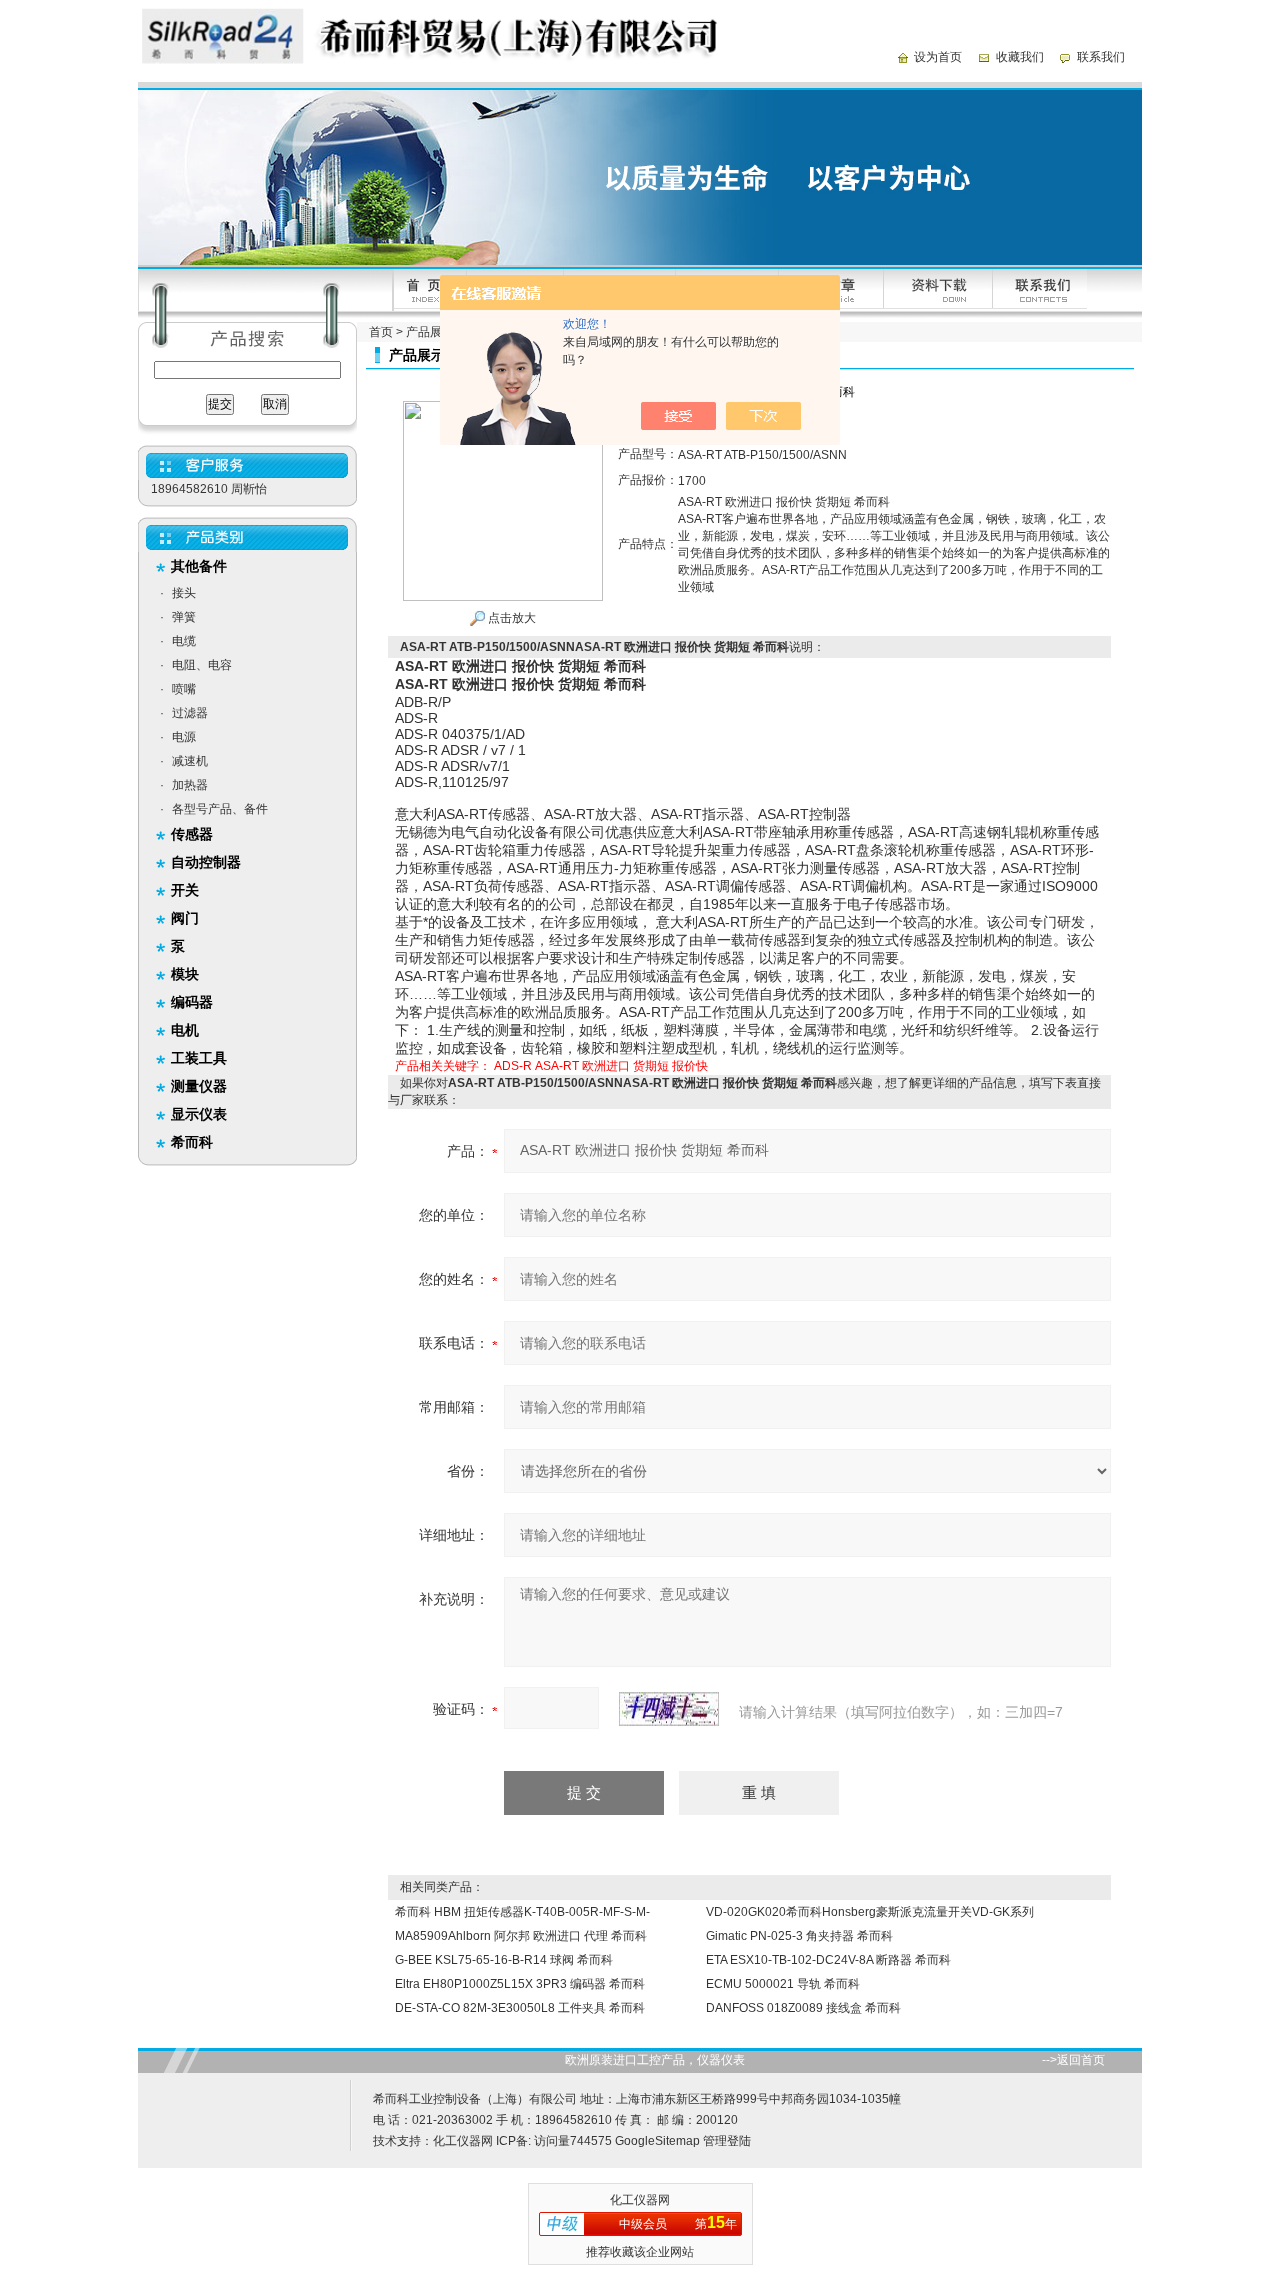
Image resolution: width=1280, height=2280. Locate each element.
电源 (184, 737)
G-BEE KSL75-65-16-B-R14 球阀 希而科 (504, 1960)
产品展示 (430, 332)
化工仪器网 (463, 2141)
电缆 (184, 641)
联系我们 (1101, 57)
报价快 (690, 1066)
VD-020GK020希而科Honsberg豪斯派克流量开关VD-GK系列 (870, 1912)
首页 (381, 332)
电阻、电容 (202, 665)
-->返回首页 (1073, 2060)
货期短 (651, 1066)
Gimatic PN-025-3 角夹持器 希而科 (799, 1936)
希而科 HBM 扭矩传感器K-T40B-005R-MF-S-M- (522, 1912)
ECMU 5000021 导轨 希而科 (783, 1984)
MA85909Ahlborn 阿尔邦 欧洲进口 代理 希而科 (521, 1936)
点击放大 (510, 618)
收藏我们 (1020, 57)
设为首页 (938, 57)
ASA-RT (557, 1066)
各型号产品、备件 (220, 809)
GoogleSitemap (657, 2141)
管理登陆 (727, 2141)
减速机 (190, 761)
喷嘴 (184, 689)
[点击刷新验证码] (669, 1709)
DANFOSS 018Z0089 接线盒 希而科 (803, 2008)
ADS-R (513, 1066)
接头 (184, 593)
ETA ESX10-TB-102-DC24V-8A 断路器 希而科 (828, 1960)
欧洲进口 (606, 1066)
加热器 (190, 785)
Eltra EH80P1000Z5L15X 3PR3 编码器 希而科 (520, 1984)
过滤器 (190, 713)
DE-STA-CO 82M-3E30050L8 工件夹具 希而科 (520, 2008)
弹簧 (184, 617)
